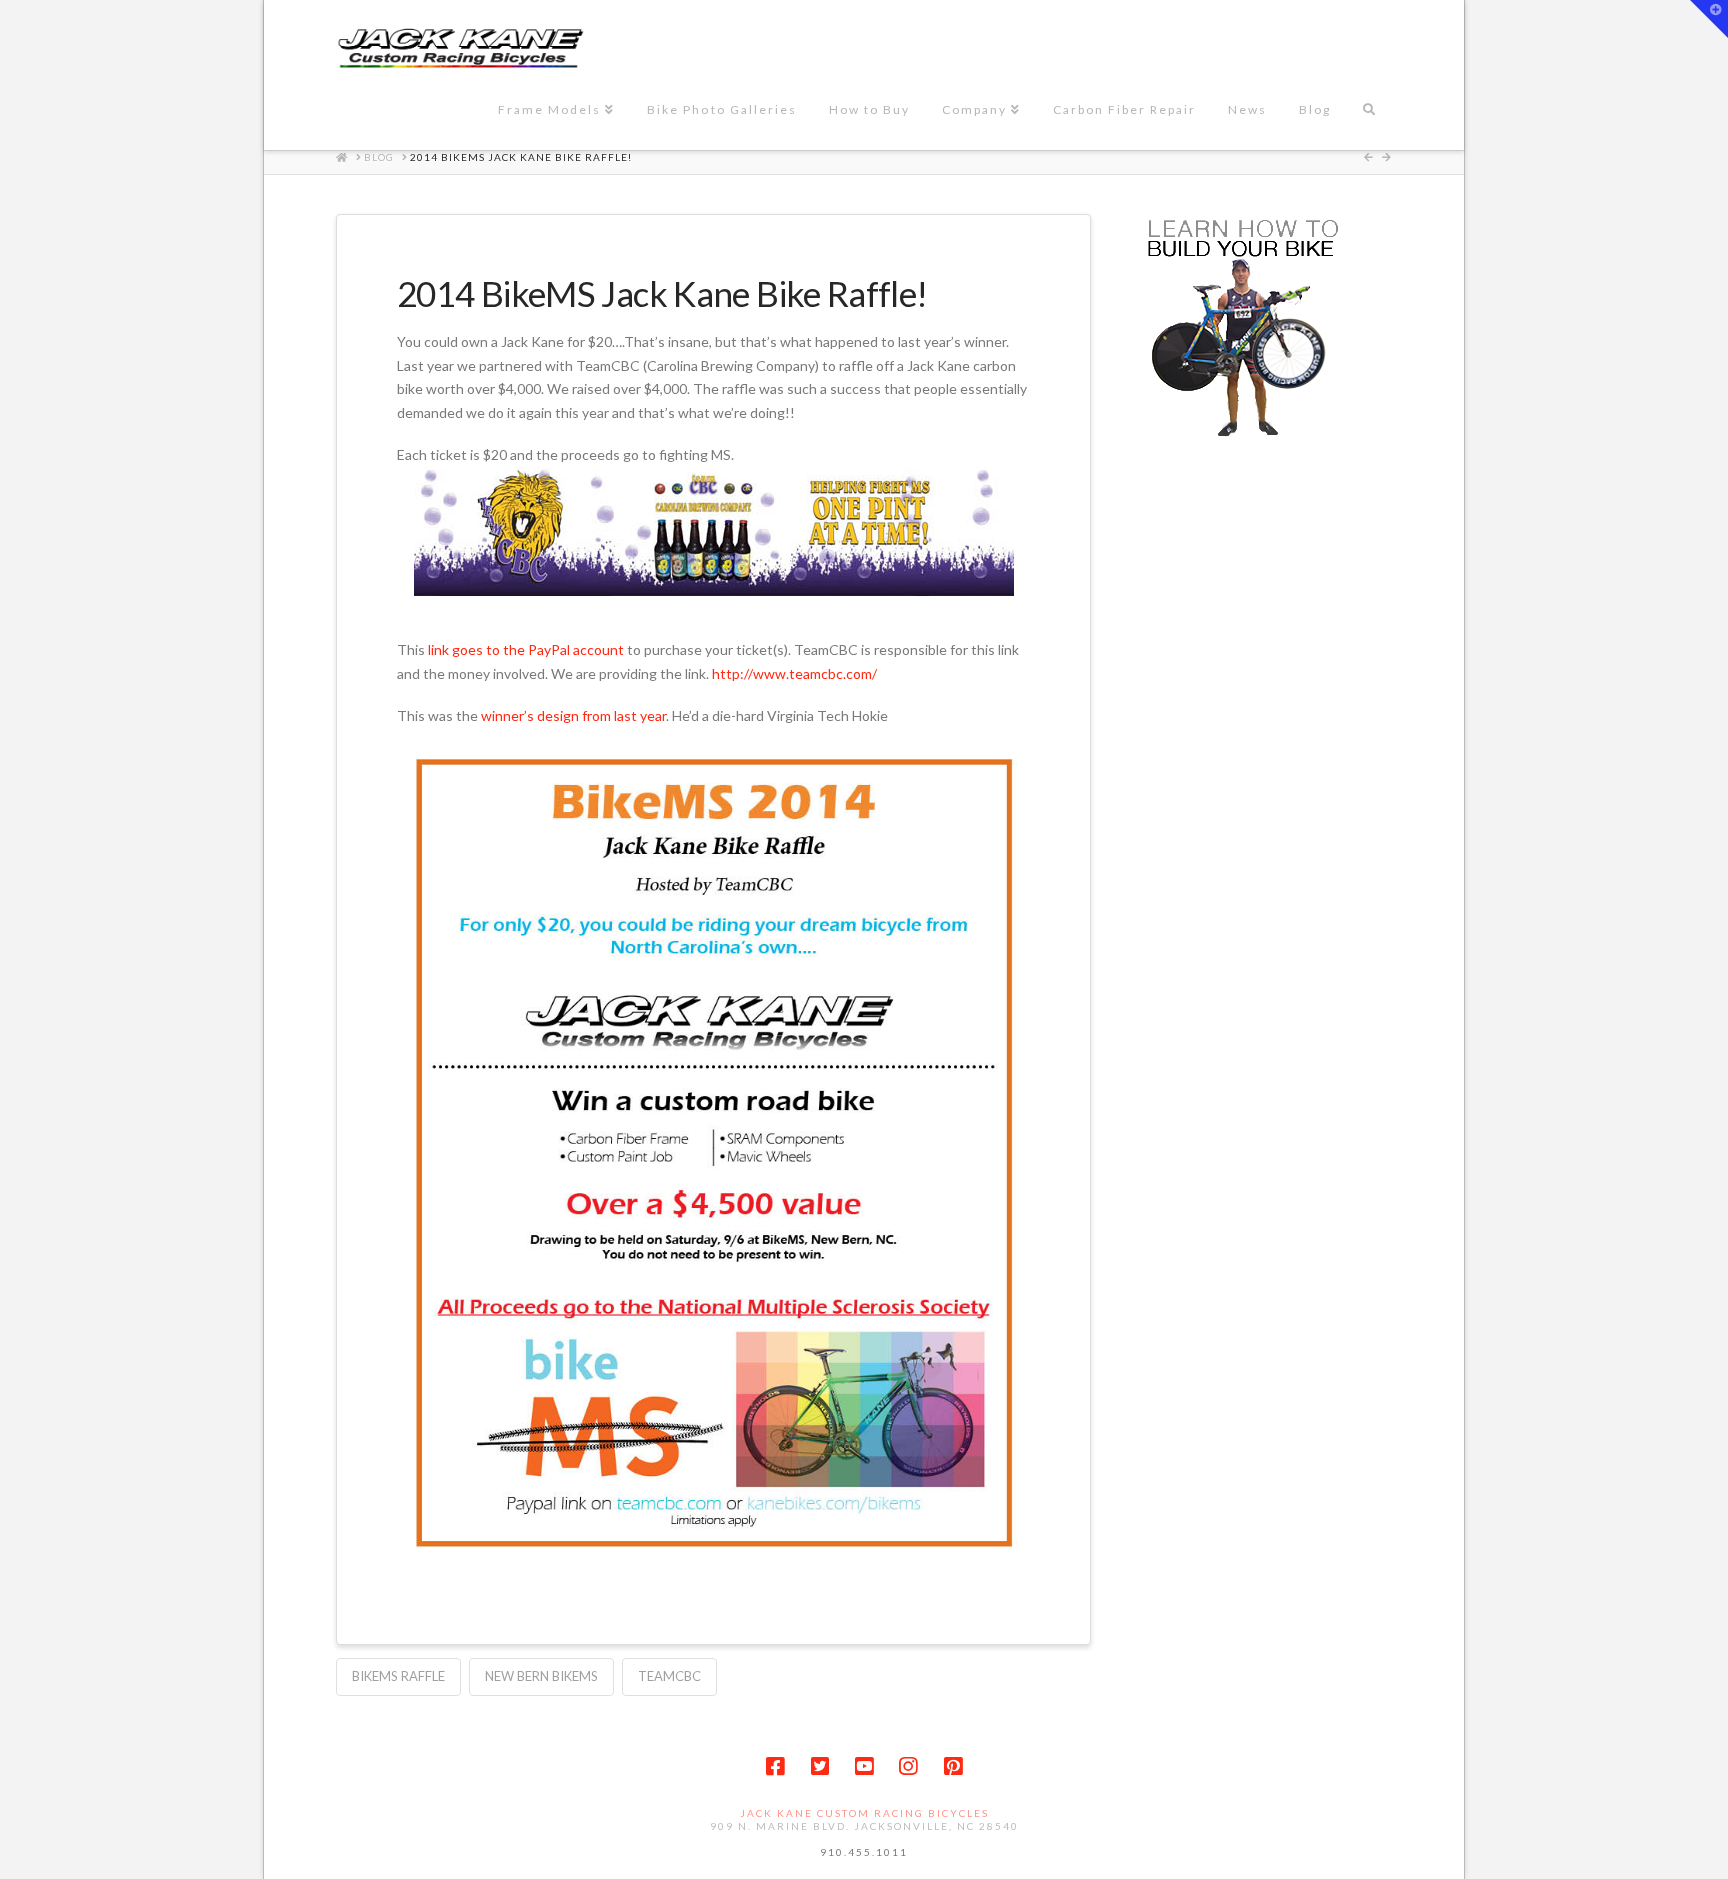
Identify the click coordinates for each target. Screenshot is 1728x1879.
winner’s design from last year (573, 715)
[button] (1709, 19)
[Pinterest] (953, 1766)
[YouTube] (864, 1766)
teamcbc (669, 1676)
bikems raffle (398, 1676)
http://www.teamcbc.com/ (794, 673)
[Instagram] (908, 1766)
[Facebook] (775, 1766)
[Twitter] (820, 1766)
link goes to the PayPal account (526, 649)
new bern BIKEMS (541, 1676)
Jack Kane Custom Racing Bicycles (864, 1813)
